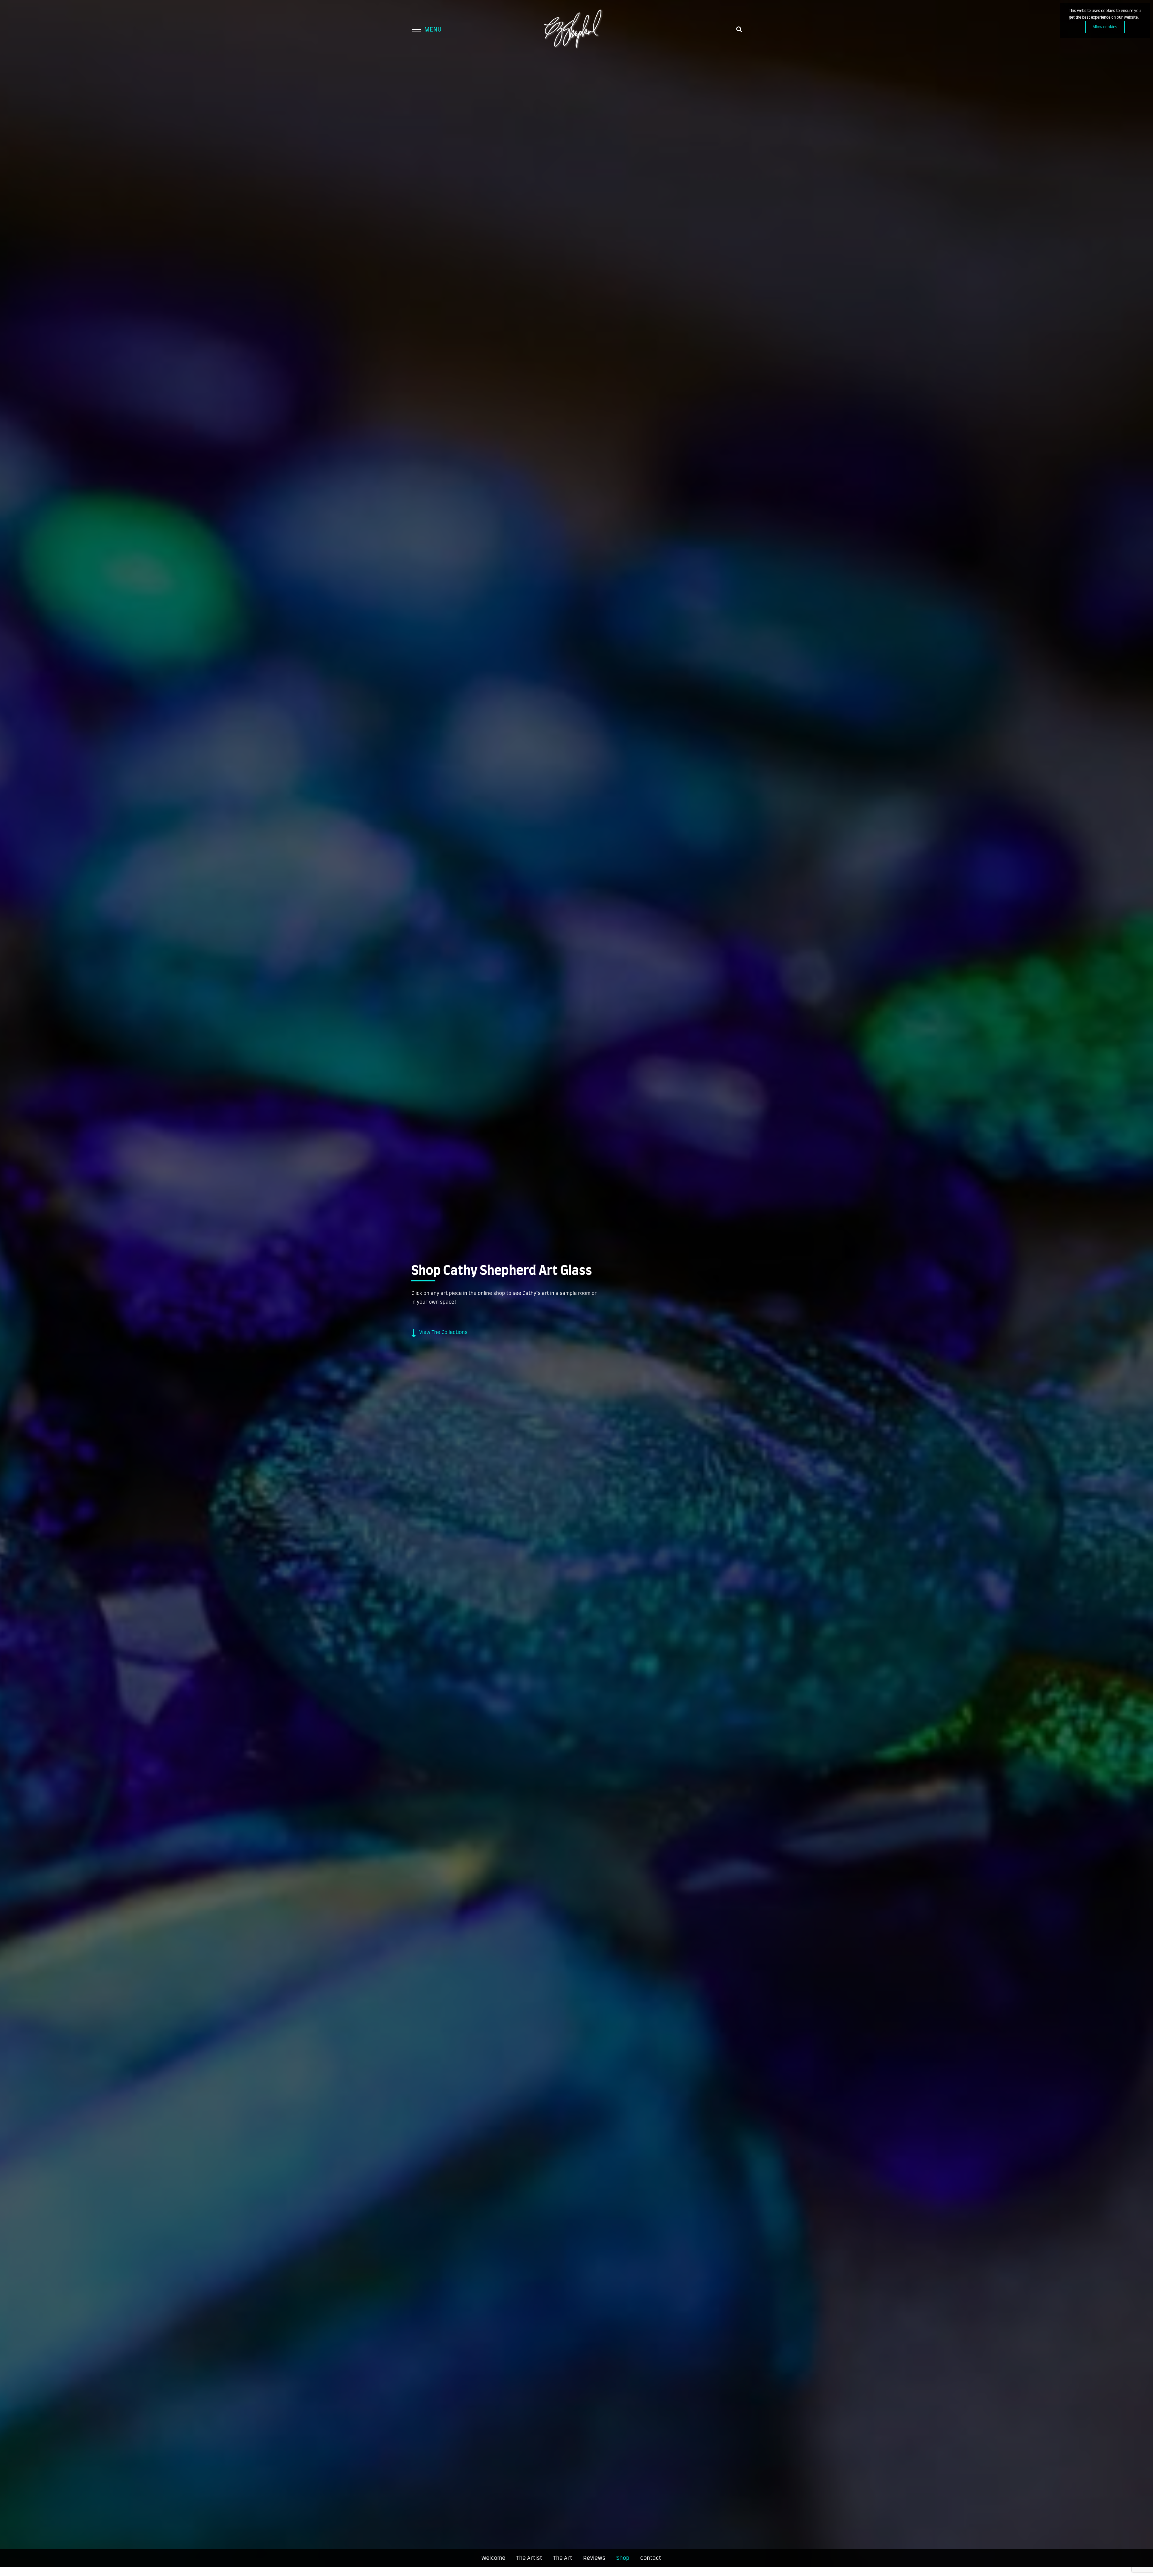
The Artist (529, 2558)
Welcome (493, 2558)
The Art (563, 2558)
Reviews (594, 2558)
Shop (623, 2558)
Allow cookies (1105, 27)
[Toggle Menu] (416, 29)
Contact (651, 2558)
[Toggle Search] (739, 29)
